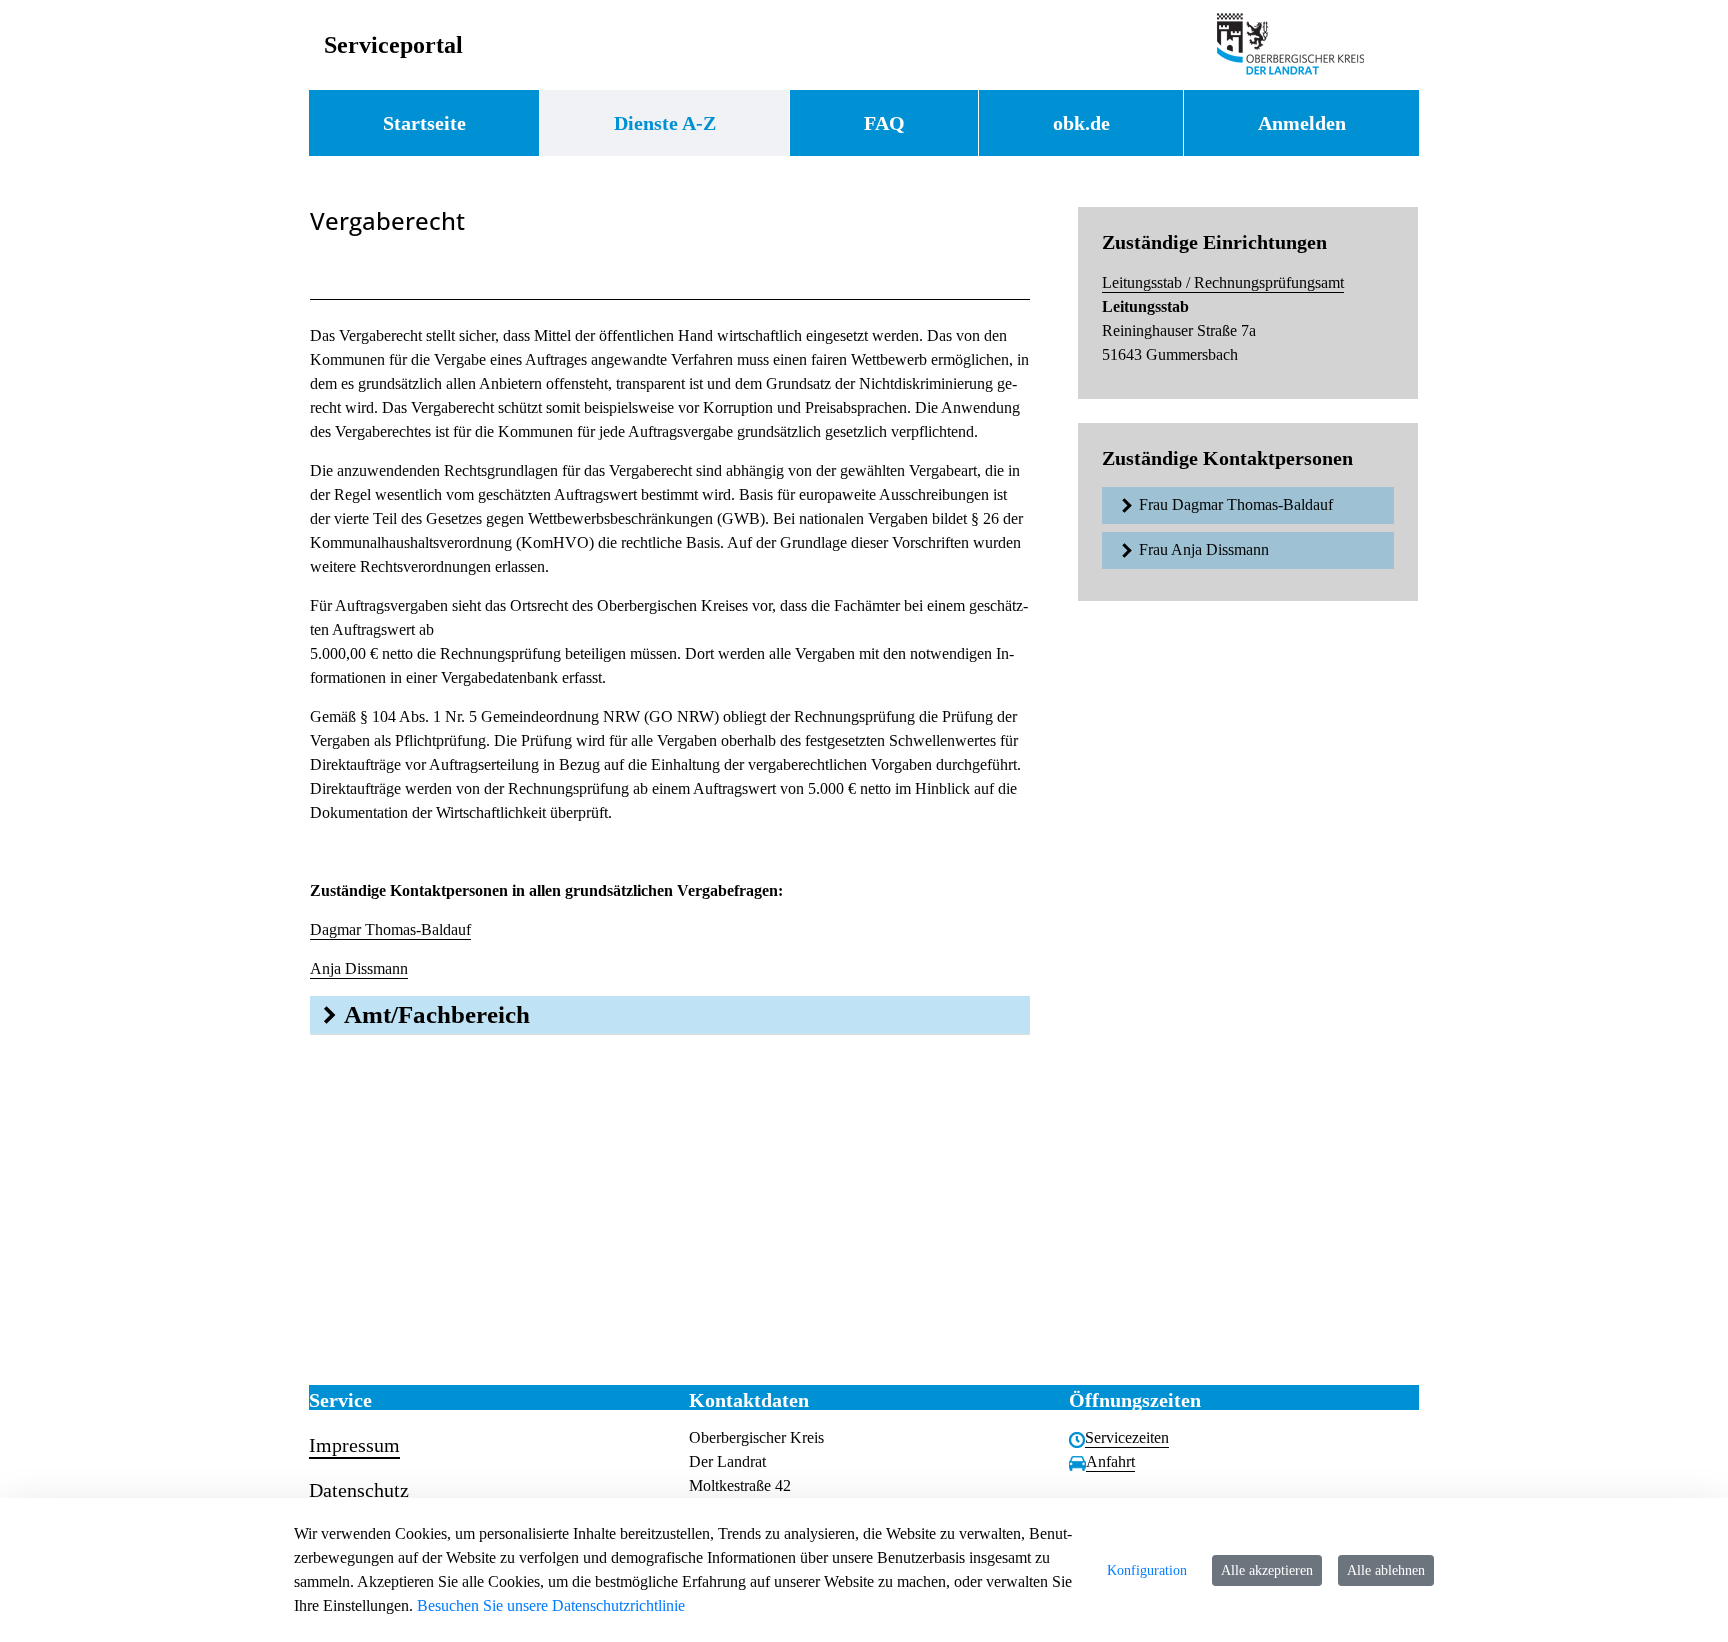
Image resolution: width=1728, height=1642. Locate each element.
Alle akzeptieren (1267, 1570)
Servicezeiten (1127, 1437)
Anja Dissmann (359, 968)
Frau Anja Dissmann (1204, 549)
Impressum (354, 1445)
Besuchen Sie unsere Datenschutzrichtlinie (551, 1605)
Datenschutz (359, 1490)
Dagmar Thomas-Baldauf (390, 929)
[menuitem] (424, 123)
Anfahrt (1110, 1461)
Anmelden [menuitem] (1302, 123)
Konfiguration (1147, 1570)
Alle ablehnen (1386, 1570)
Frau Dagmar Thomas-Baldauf (1236, 504)
